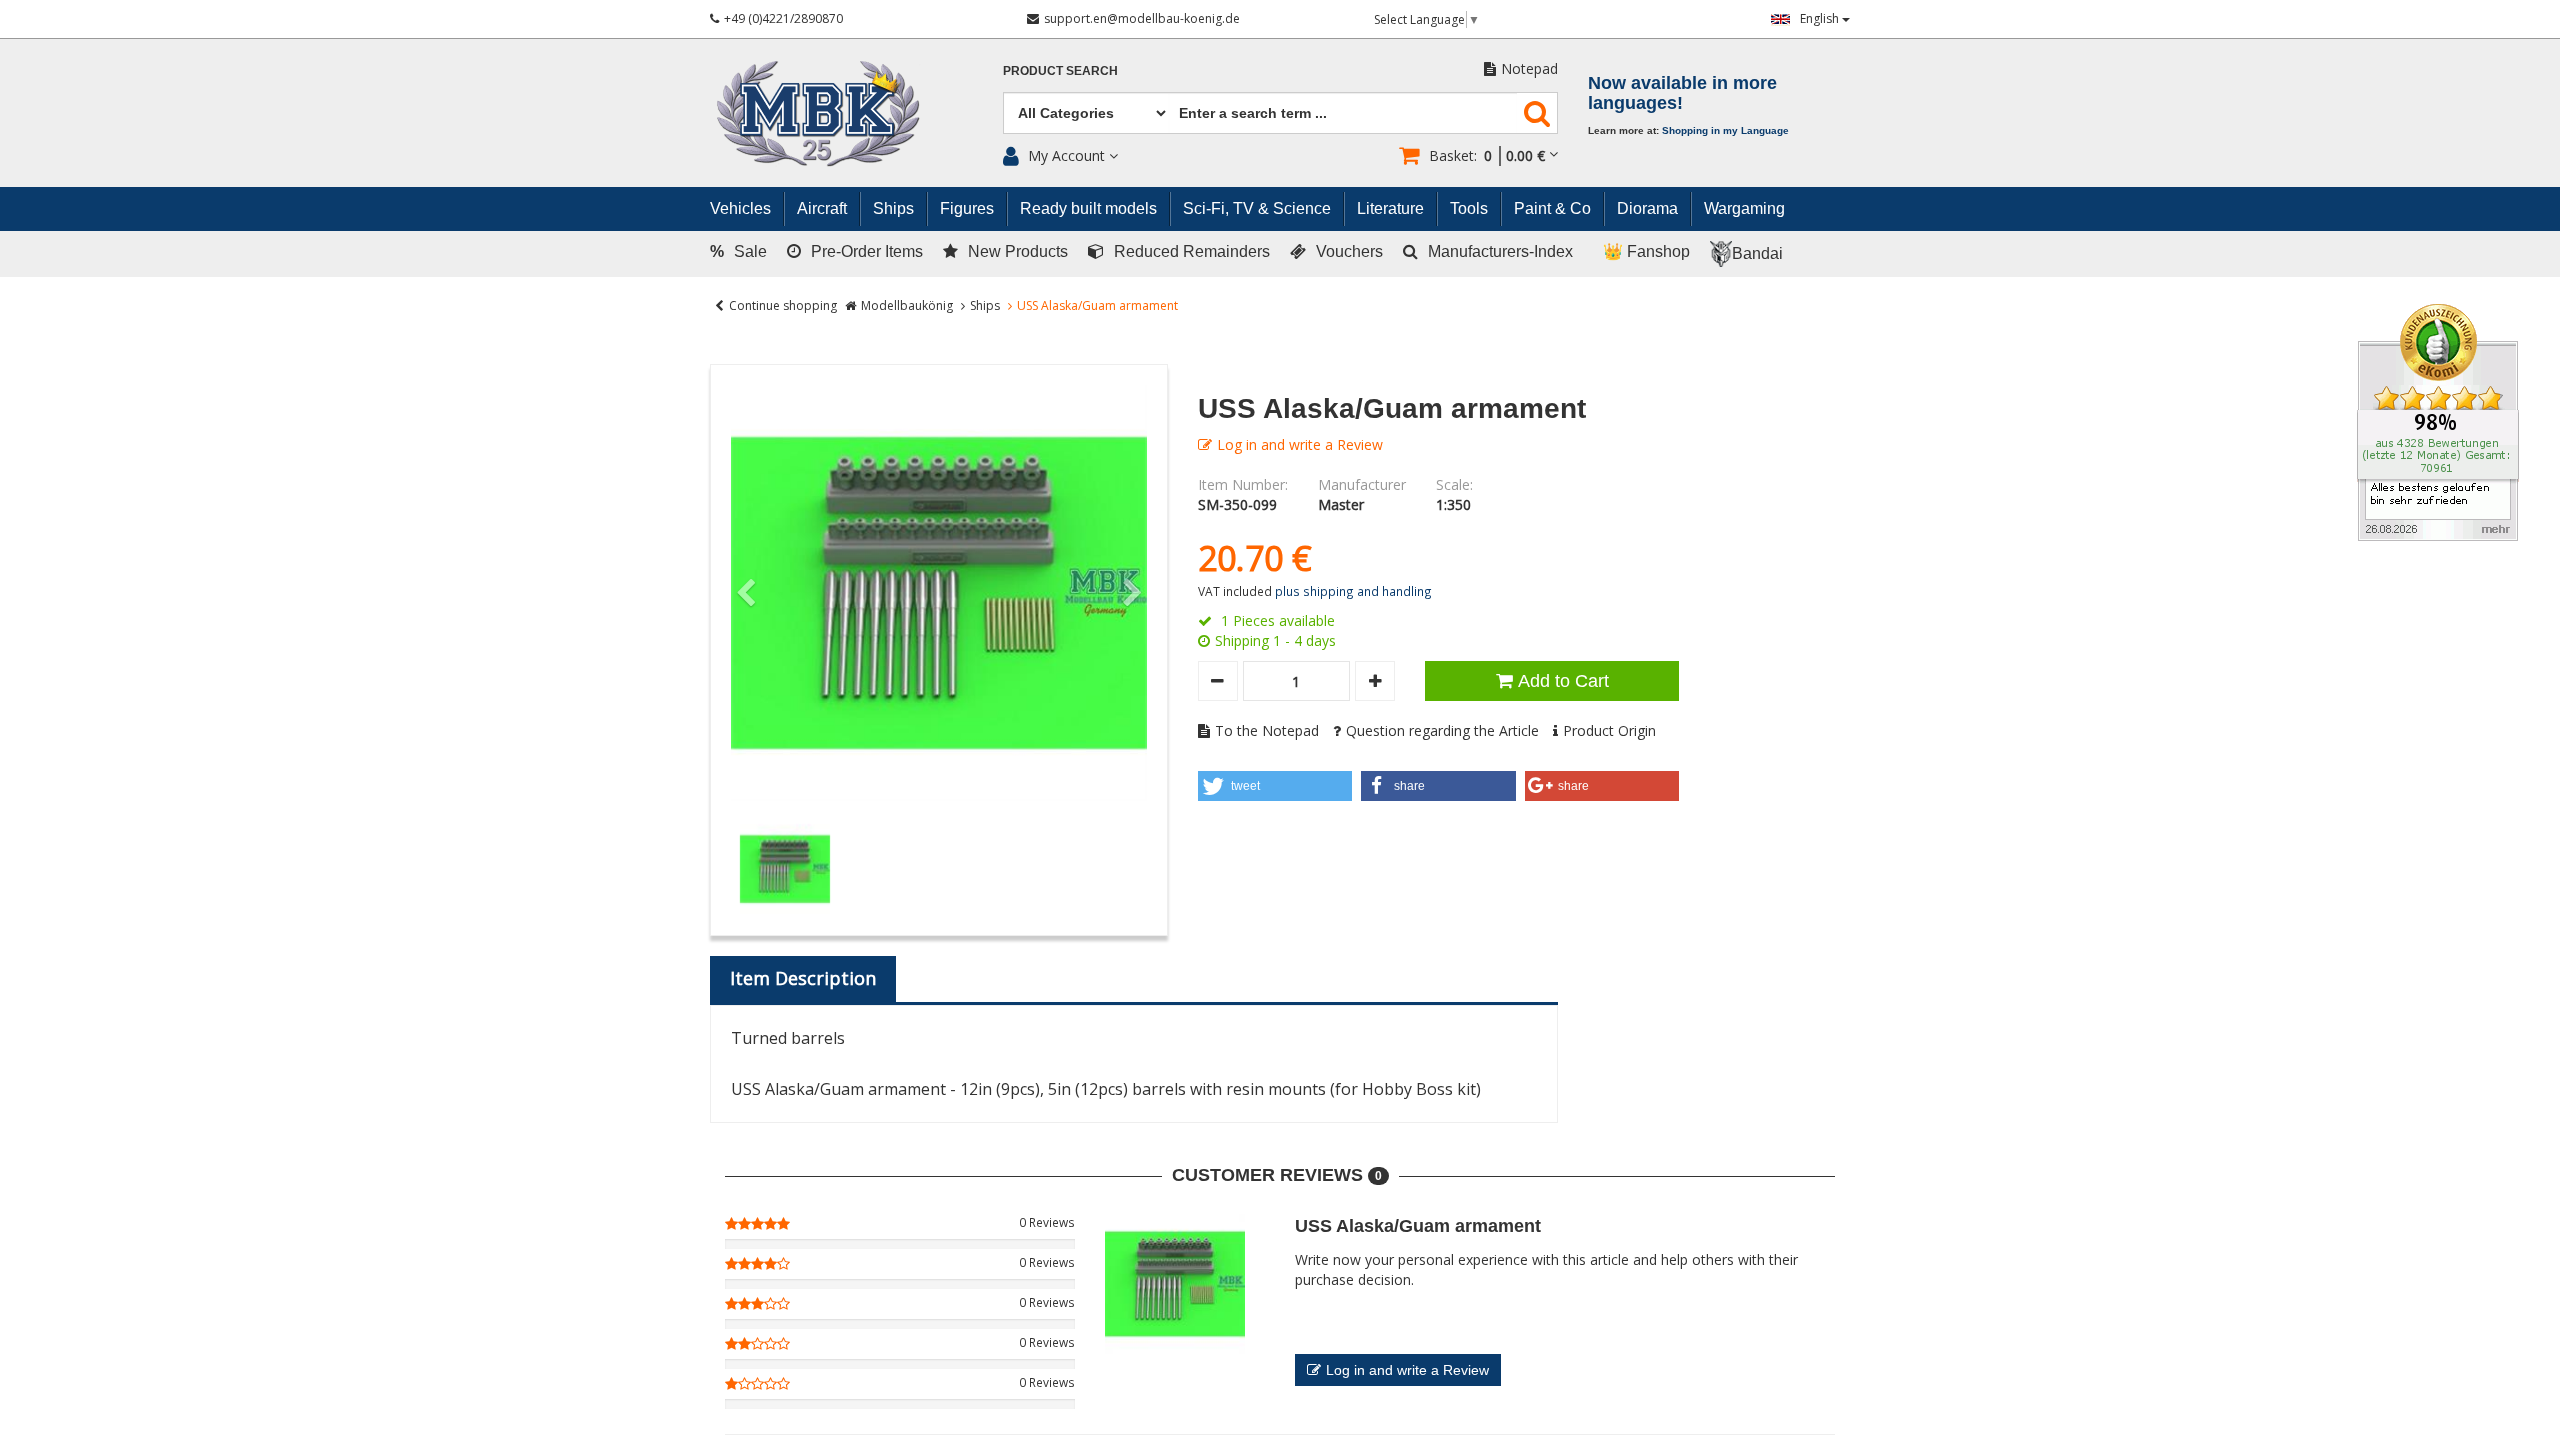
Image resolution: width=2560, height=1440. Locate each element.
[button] (1275, 786)
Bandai (1757, 253)
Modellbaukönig (907, 305)
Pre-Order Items (867, 251)
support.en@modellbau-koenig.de (1142, 18)
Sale (738, 251)
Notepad (1529, 68)
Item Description (803, 978)
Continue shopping (783, 305)
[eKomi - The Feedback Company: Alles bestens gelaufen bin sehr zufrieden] (2438, 420)
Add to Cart (1563, 681)
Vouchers (1349, 251)
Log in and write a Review (1300, 444)
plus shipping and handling (1353, 591)
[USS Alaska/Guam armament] (939, 593)
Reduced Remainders (1192, 251)
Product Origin (1609, 730)
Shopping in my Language (1725, 130)
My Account (1066, 155)
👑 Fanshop (1646, 251)
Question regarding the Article (1442, 730)
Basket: (1487, 155)
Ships (985, 305)
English (1821, 18)
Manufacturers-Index (1500, 251)
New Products (1018, 251)
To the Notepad (1267, 730)
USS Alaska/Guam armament (1418, 1226)
